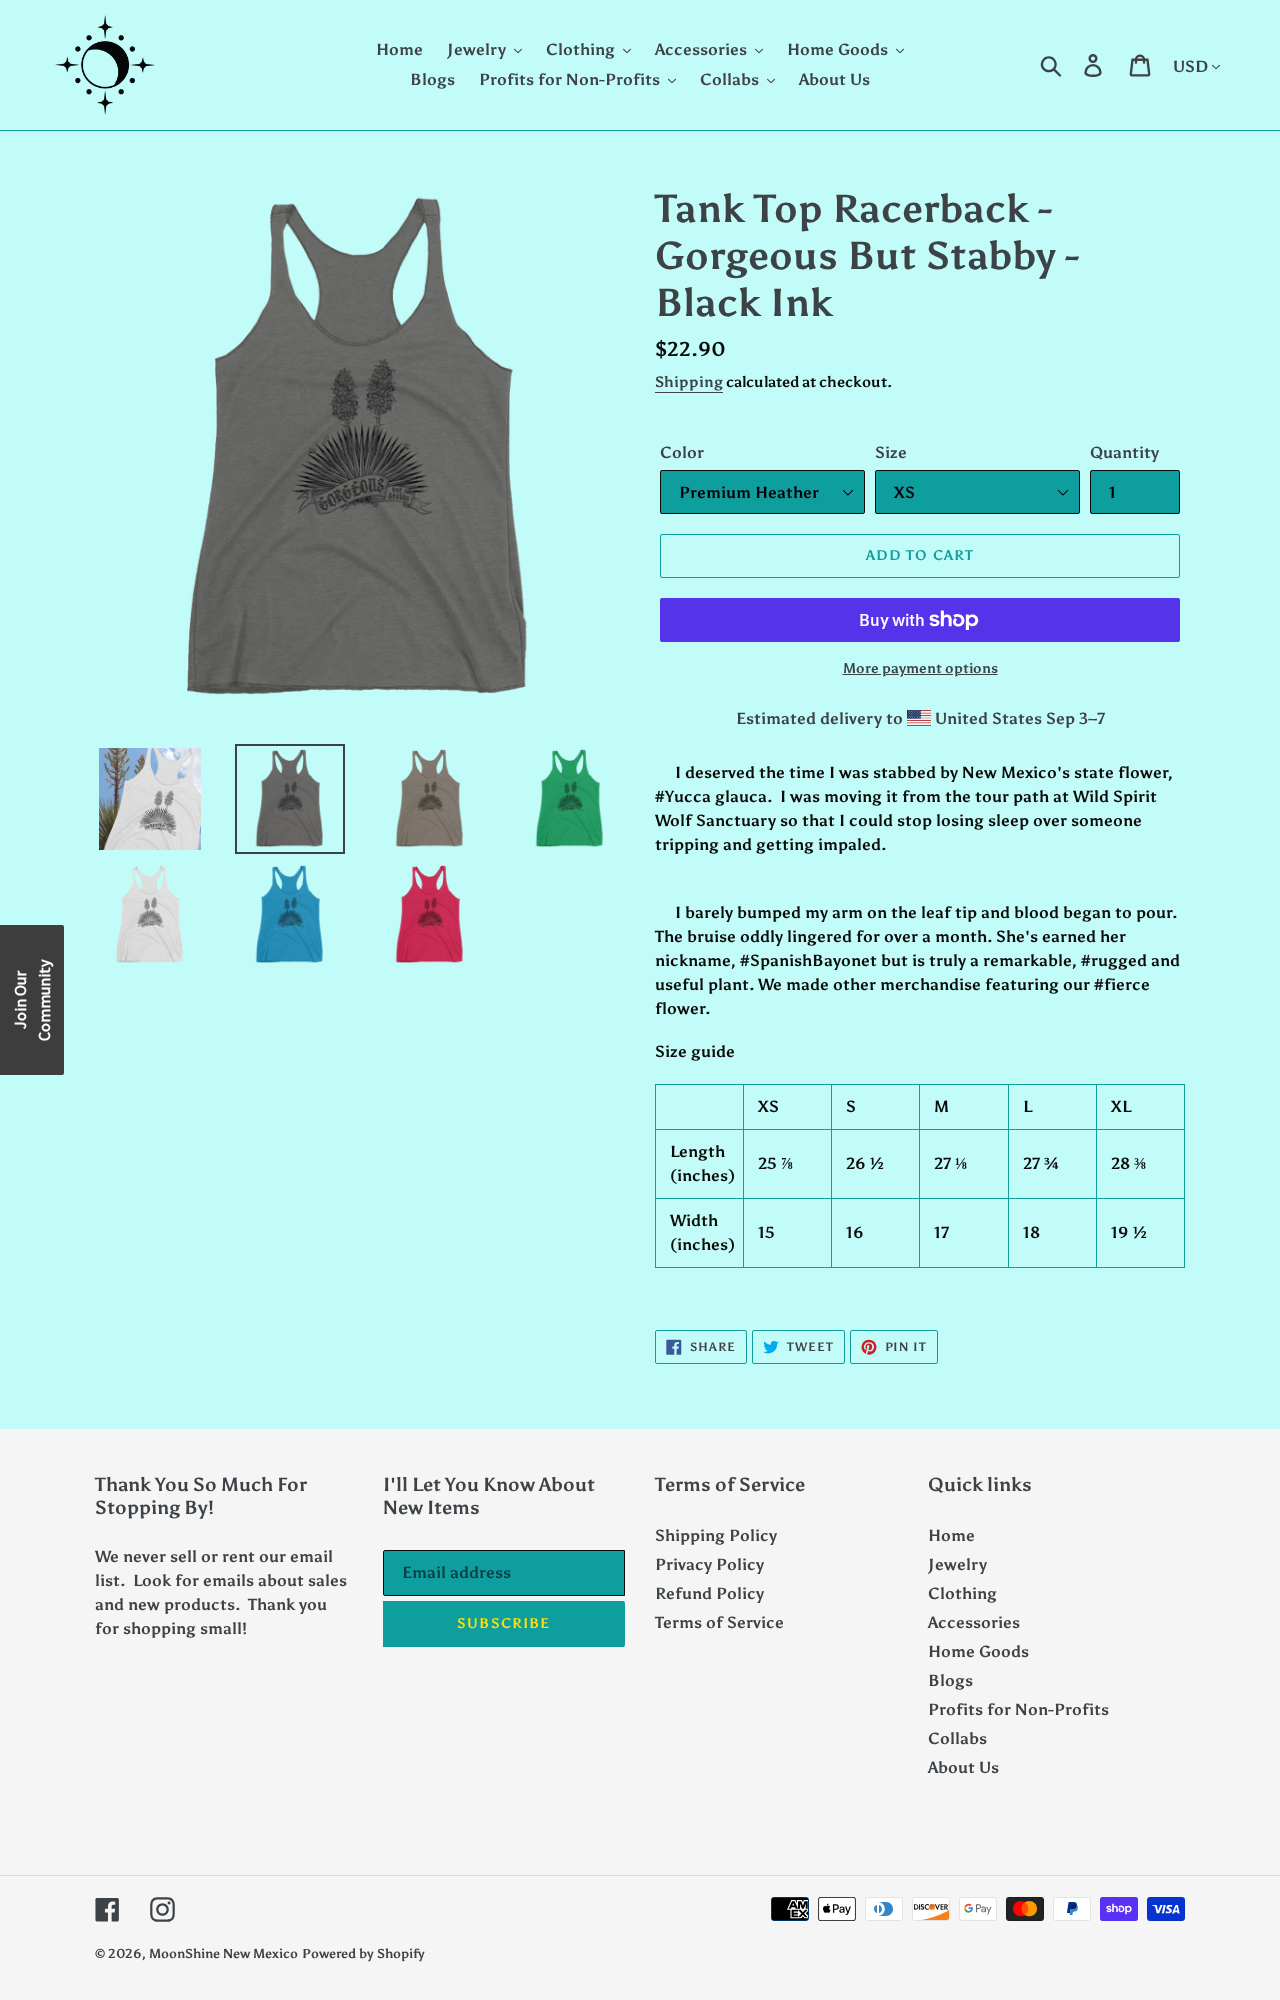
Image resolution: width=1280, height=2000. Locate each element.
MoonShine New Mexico (223, 1953)
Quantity (1124, 452)
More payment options (920, 668)
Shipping (689, 382)
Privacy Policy (709, 1564)
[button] (32, 1000)
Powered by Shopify (363, 1953)
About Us (963, 1767)
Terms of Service (719, 1622)
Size (891, 452)
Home (951, 1535)
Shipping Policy (716, 1535)
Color (682, 452)
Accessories (974, 1622)
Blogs (950, 1680)
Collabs (957, 1738)
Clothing (962, 1593)
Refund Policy (709, 1593)
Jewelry (957, 1564)
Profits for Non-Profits (1018, 1709)
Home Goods (978, 1651)
